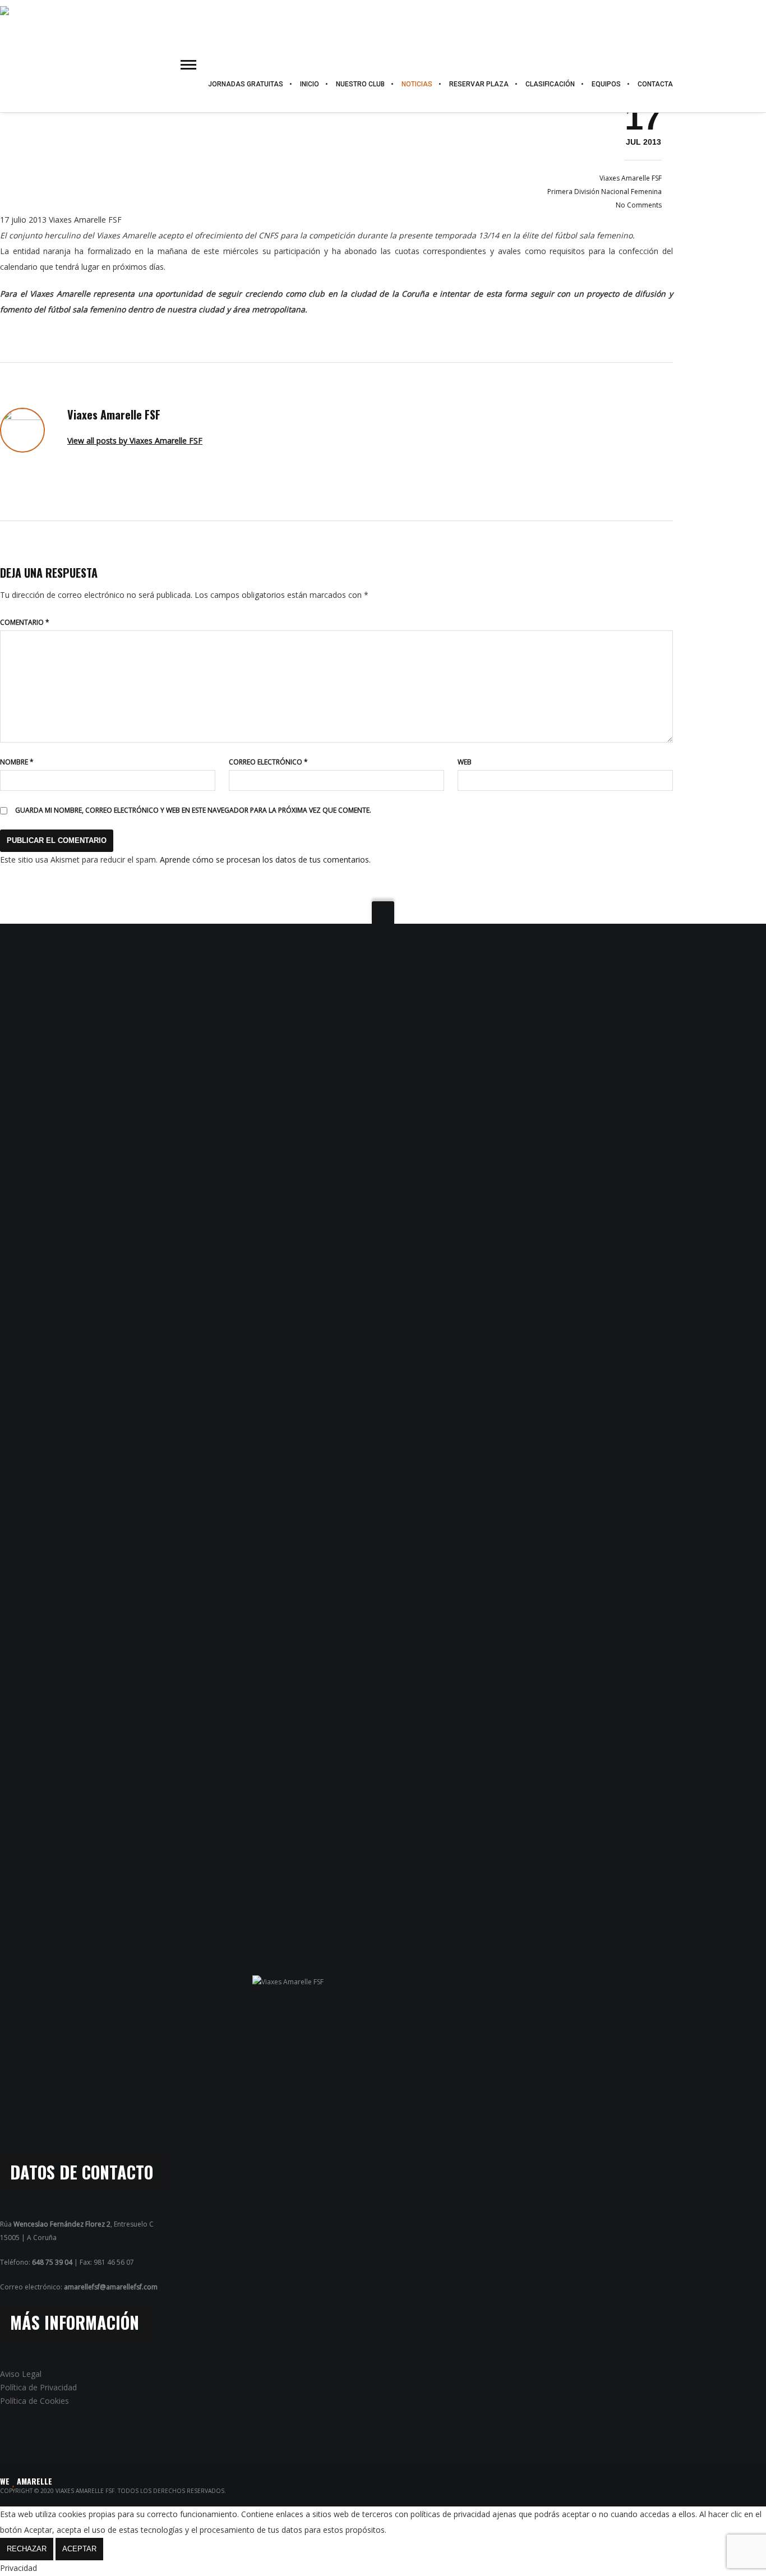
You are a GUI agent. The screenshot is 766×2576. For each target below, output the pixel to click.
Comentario (25, 622)
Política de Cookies (34, 2401)
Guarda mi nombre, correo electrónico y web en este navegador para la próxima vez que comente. (193, 810)
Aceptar (79, 2549)
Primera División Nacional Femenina (605, 192)
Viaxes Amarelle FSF (631, 178)
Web (465, 762)
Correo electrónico (268, 762)
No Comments (639, 205)
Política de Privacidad (38, 2387)
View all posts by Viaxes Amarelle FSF (135, 441)
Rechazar (27, 2549)
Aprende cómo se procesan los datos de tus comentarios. (265, 860)
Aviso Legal (21, 2374)
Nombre (17, 762)
